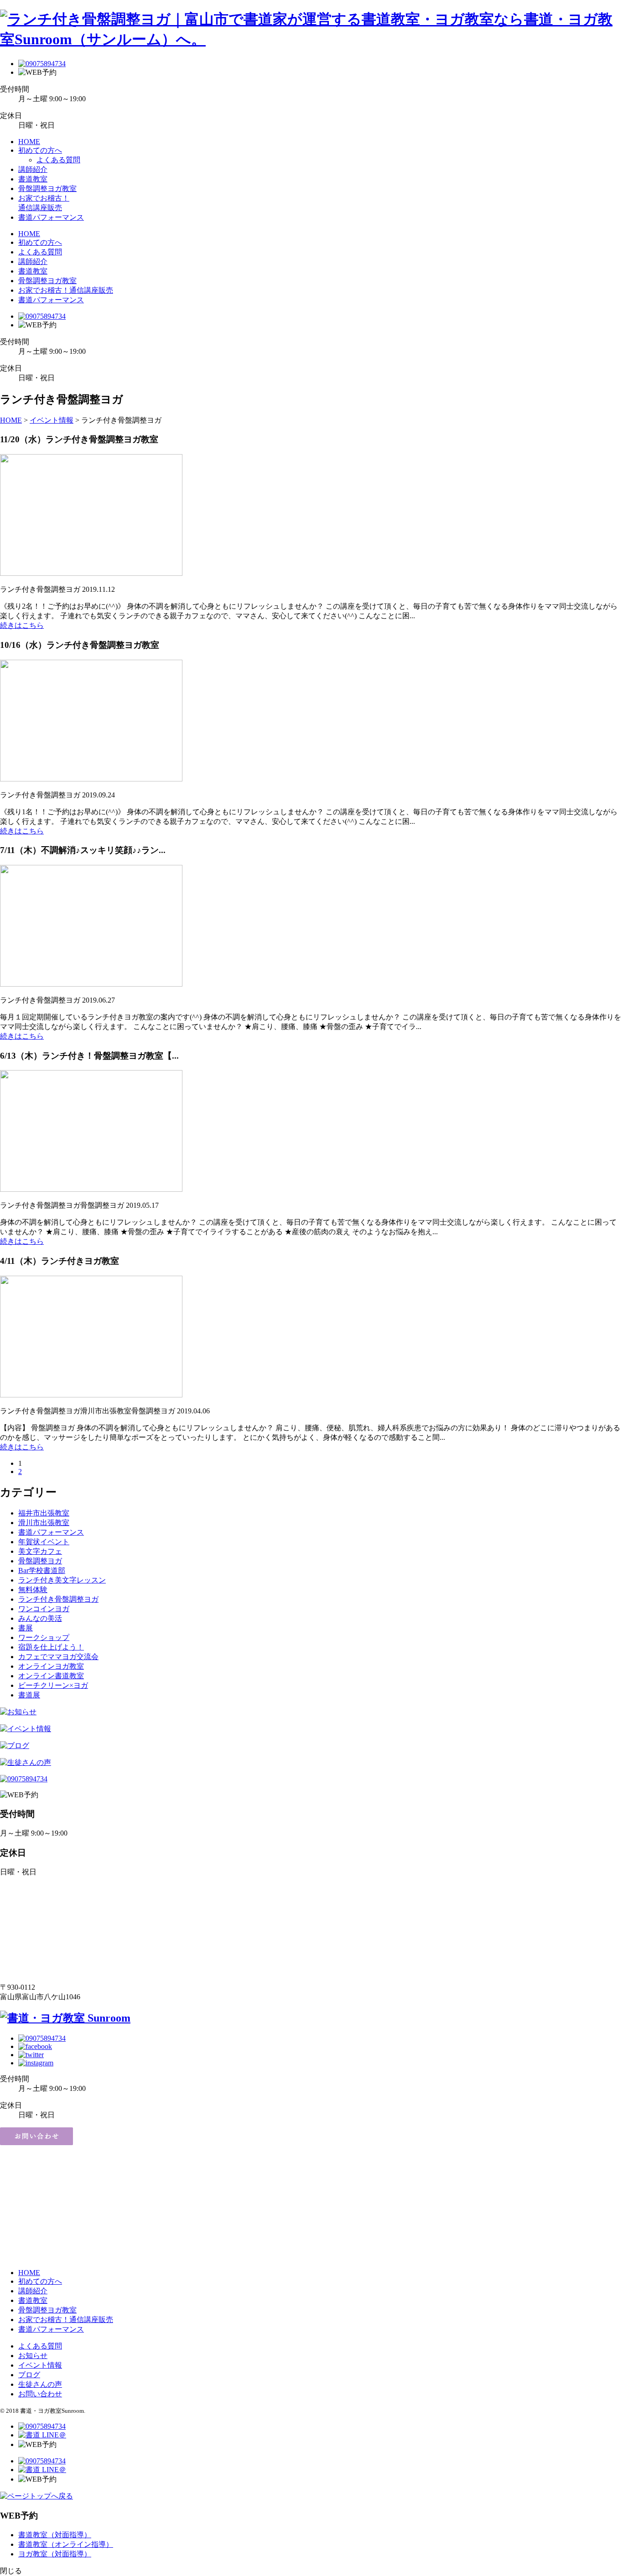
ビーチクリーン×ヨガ (53, 1685)
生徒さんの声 (40, 2384)
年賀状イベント (44, 1542)
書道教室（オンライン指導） (66, 2544)
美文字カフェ (40, 1551)
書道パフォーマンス (51, 217)
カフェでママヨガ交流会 (58, 1657)
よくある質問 (58, 160)
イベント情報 (40, 2365)
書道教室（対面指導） (55, 2535)
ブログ (29, 2375)
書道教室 (33, 179)
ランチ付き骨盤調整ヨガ (58, 1599)
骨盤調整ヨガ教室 (47, 189)
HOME (29, 142)
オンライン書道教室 (51, 1676)
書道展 (29, 1695)
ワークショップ (44, 1637)
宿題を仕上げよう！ (51, 1647)
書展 (26, 1628)
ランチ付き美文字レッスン (62, 1580)
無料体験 (33, 1590)
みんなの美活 (40, 1618)
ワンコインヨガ (44, 1609)
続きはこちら (22, 625)
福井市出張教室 (44, 1513)
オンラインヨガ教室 (51, 1666)
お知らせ (33, 2356)
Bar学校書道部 (42, 1570)
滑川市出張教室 (44, 1523)
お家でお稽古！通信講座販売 (66, 290)
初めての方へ (40, 150)
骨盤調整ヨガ (40, 1561)
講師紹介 (33, 169)
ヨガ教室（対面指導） (55, 2554)
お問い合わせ (40, 2394)
